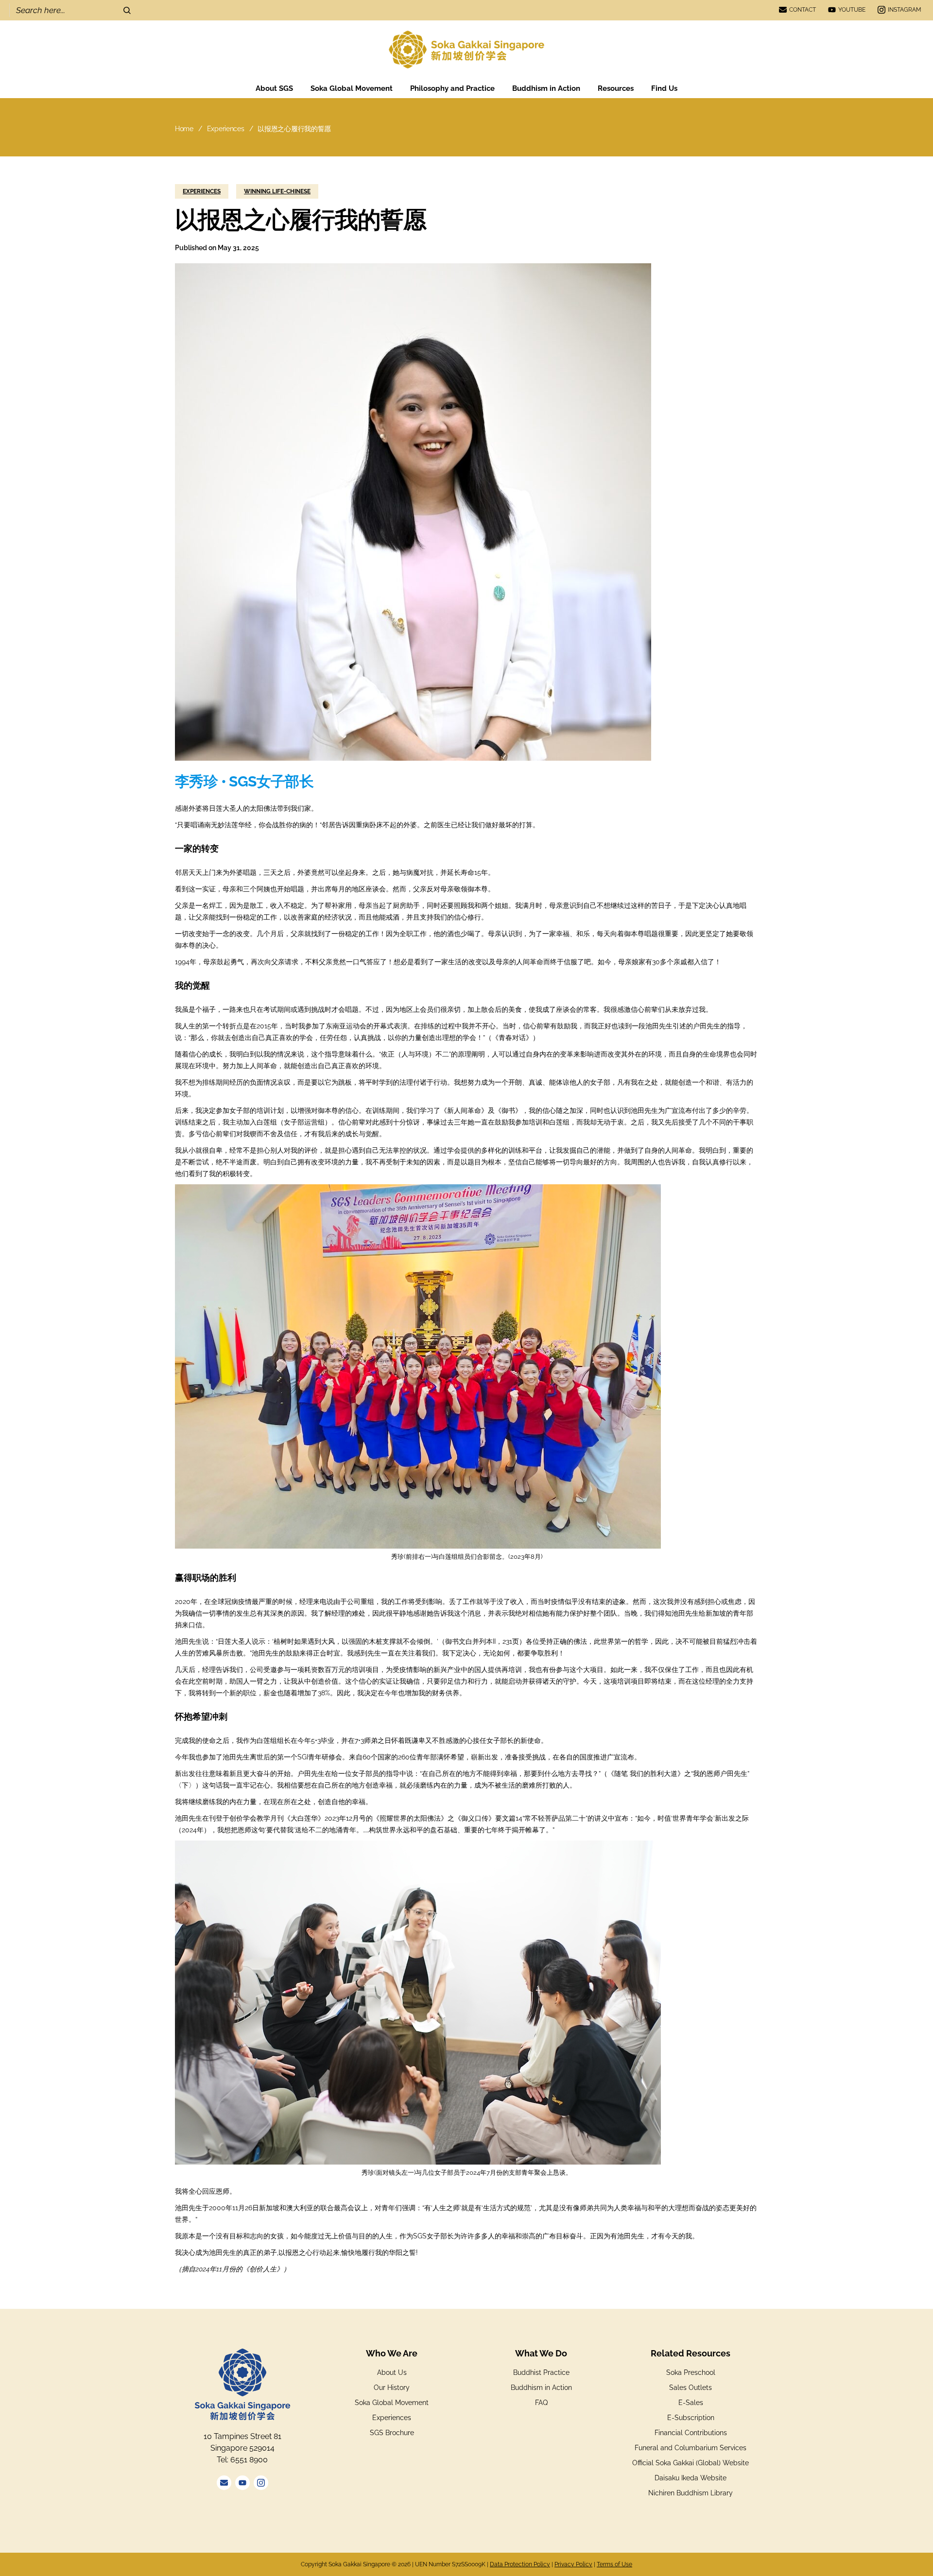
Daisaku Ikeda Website (691, 2478)
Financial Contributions (691, 2433)
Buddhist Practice (541, 2372)
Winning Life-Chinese (277, 191)
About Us (392, 2372)
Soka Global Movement (392, 2403)
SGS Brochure (392, 2433)
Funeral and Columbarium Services (691, 2448)
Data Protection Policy (520, 2564)
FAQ (541, 2403)
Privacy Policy (573, 2564)
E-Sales (691, 2403)
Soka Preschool (691, 2372)
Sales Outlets (691, 2388)
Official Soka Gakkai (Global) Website (691, 2463)
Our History (392, 2388)
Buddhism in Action (541, 2388)
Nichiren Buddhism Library (691, 2493)
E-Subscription (691, 2418)
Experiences (226, 129)
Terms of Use (614, 2564)
